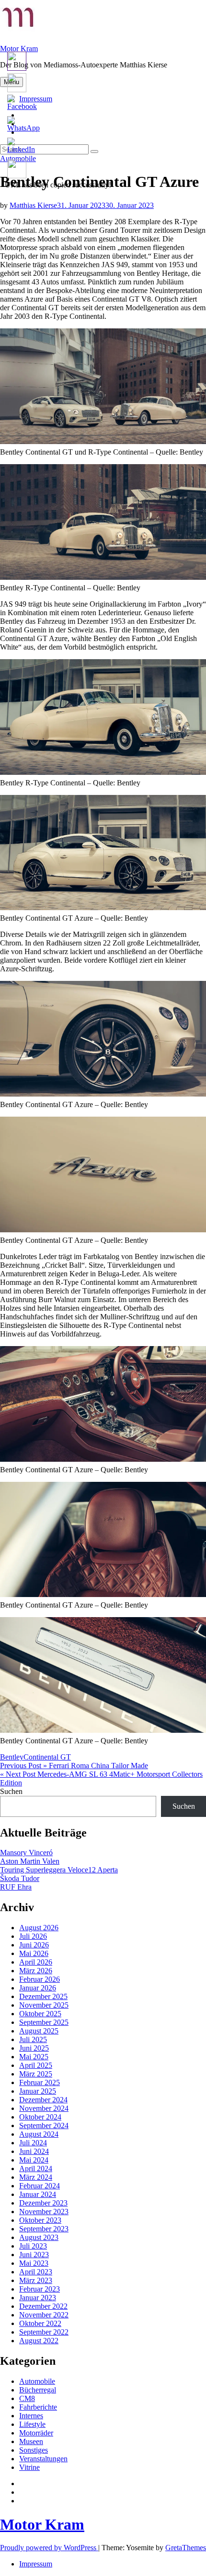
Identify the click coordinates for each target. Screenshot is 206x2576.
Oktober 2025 (40, 2014)
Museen (31, 2441)
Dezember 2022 (43, 2306)
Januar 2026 (38, 1988)
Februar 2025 (40, 2082)
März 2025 (36, 2074)
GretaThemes (186, 2548)
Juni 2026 (34, 1945)
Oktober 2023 (40, 2220)
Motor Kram (19, 49)
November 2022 (44, 2315)
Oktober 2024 (40, 2117)
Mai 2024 (34, 2160)
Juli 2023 (33, 2246)
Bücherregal (38, 2390)
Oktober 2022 (40, 2323)
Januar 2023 (38, 2298)
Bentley (12, 1757)
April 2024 (36, 2168)
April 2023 (36, 2272)
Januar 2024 (38, 2194)
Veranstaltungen (43, 2459)
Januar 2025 (38, 2091)
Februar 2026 (40, 1979)
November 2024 (44, 2108)
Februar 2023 (40, 2289)
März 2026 (36, 1971)
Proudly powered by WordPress (49, 2548)
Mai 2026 (34, 1953)
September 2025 (44, 2022)
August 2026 (39, 1928)
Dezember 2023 (43, 2203)
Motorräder (36, 2433)
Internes (31, 2416)
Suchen (11, 1791)
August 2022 (39, 2341)
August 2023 (39, 2237)
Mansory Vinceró (26, 1853)
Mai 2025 (34, 2057)
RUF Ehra (16, 1887)
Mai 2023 (34, 2263)
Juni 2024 (34, 2151)
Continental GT (47, 1757)
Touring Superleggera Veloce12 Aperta (59, 1870)
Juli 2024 (33, 2143)
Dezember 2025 (43, 1996)
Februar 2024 (40, 2186)
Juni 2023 (34, 2255)
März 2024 (36, 2177)
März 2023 (36, 2280)
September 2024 (44, 2125)
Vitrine (29, 2467)
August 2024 (39, 2134)
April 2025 (36, 2065)
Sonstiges (34, 2450)
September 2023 (44, 2229)
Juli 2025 (33, 2039)
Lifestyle (32, 2424)
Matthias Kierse (33, 205)
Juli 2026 (33, 1936)
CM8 (27, 2398)
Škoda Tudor (20, 1878)
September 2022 (44, 2332)
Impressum (36, 2564)
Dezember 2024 (43, 2100)
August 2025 (39, 2031)
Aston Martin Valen (30, 1861)
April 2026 (36, 1962)
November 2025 (44, 2005)
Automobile (37, 2381)
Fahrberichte (38, 2407)
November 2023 (44, 2212)
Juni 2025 (34, 2048)
